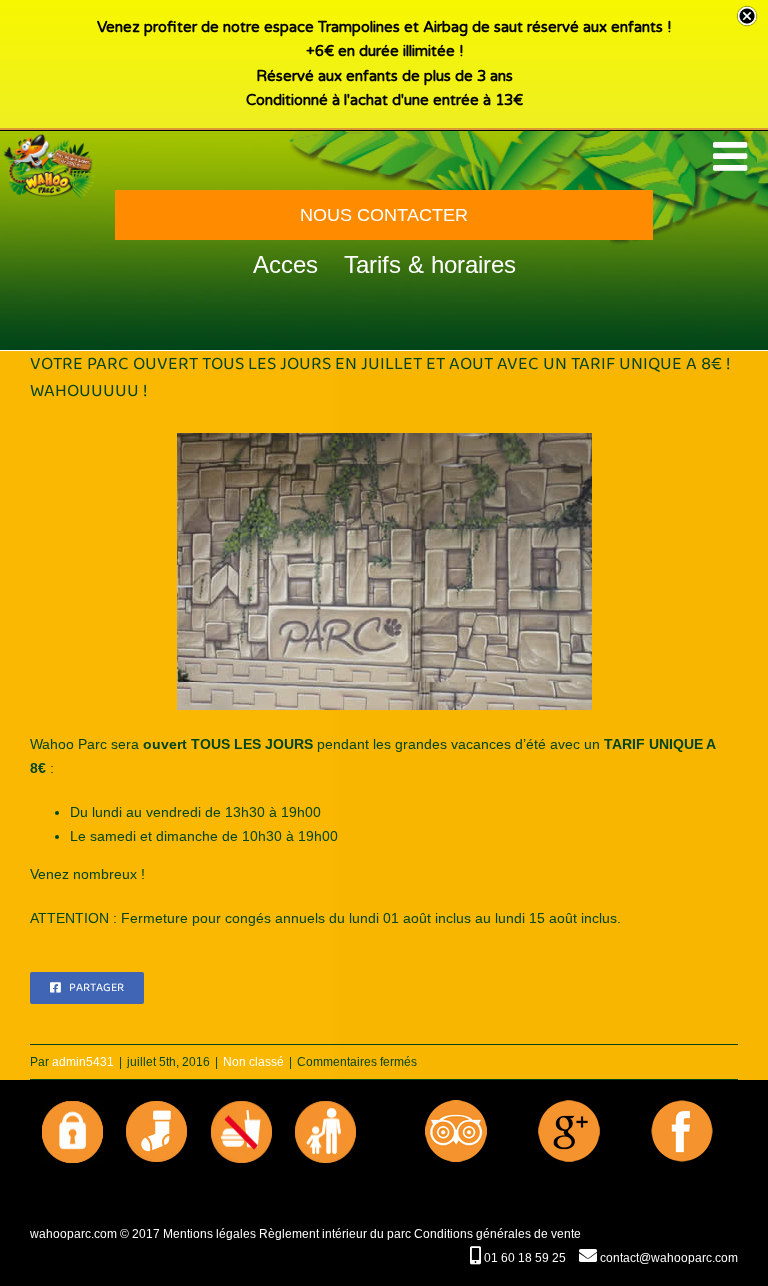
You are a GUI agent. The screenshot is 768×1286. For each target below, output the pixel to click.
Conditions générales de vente (497, 1234)
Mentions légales (209, 1234)
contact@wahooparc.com (667, 1258)
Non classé (253, 1062)
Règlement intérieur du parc (335, 1234)
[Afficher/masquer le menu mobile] (733, 156)
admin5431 (83, 1062)
